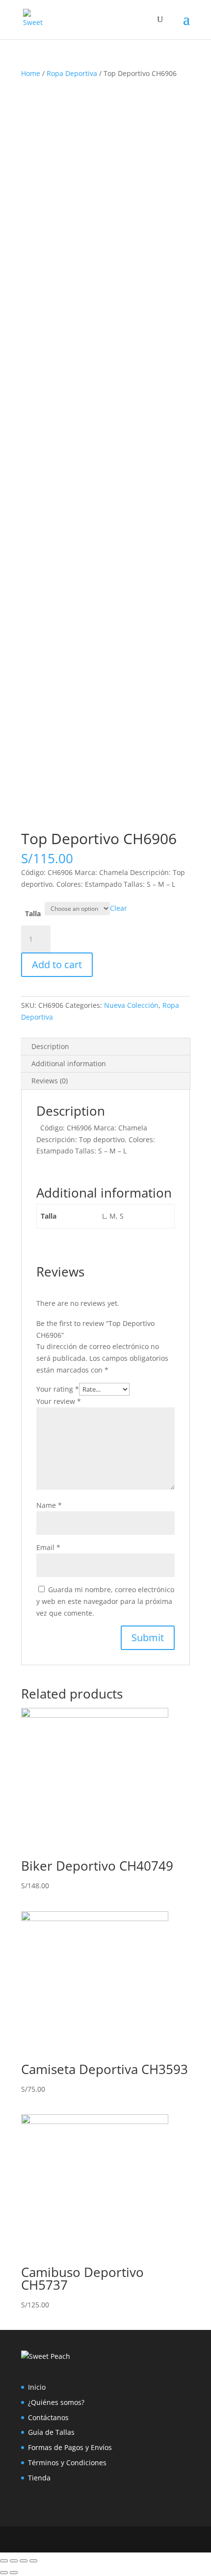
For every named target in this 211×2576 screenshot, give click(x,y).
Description (50, 1046)
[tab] (105, 1047)
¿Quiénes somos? (56, 2402)
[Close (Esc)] (4, 2561)
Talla (33, 913)
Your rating (58, 1389)
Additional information (69, 1063)
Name (49, 1505)
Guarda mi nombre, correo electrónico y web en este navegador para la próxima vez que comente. (105, 1601)
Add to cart (57, 964)
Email (48, 1547)
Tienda (39, 2478)
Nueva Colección (131, 1005)
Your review (59, 1401)
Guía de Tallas (51, 2432)
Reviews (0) (50, 1081)
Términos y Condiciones (67, 2463)
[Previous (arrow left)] (4, 2573)
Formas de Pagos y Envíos (70, 2447)
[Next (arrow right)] (14, 2573)
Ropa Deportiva (72, 73)
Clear (119, 908)
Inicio (37, 2387)
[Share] (14, 2561)
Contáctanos (48, 2417)
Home (31, 73)
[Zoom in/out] (33, 2561)
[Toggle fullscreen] (24, 2561)
